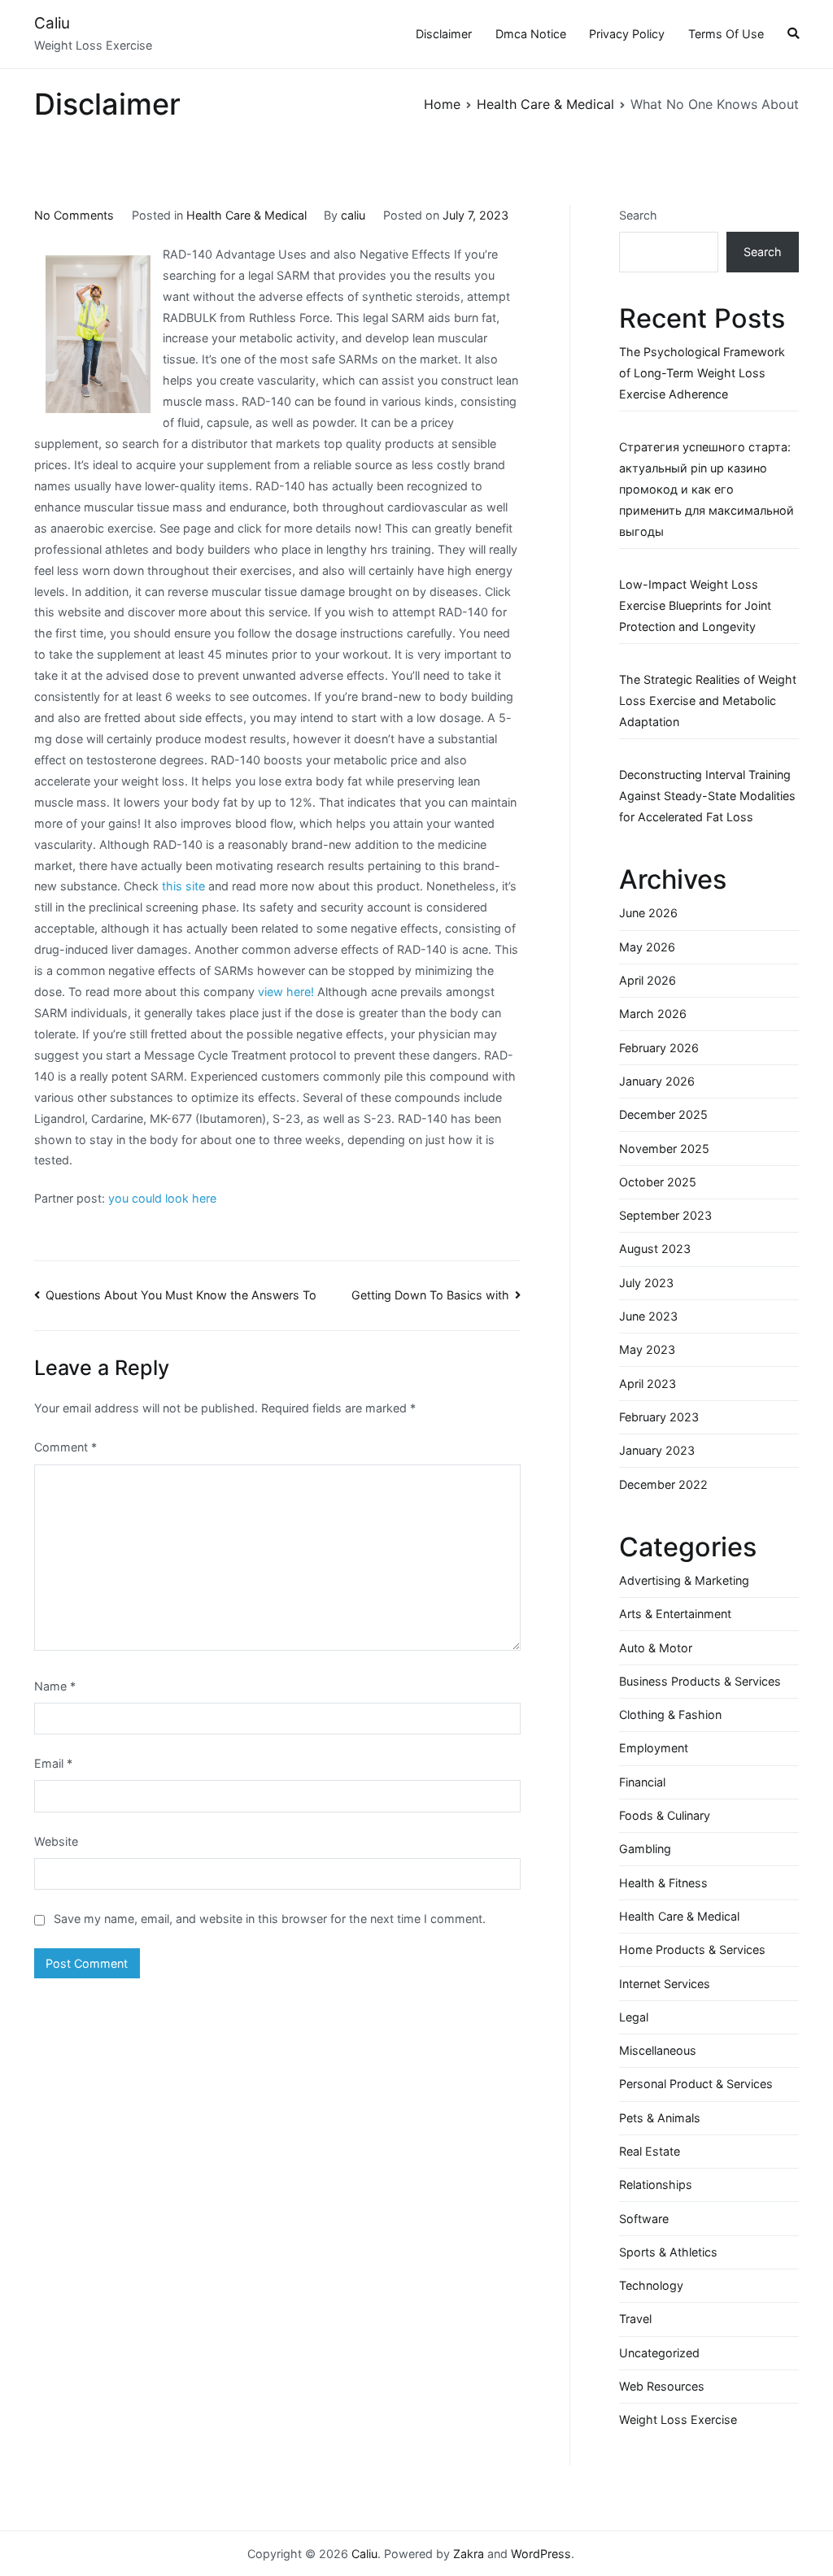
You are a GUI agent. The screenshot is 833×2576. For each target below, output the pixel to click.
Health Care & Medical (246, 215)
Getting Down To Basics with (430, 1295)
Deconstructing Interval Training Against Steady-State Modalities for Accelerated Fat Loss (707, 796)
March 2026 (653, 1014)
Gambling (645, 1849)
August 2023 (655, 1249)
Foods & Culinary (665, 1815)
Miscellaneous (658, 2050)
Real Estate (650, 2151)
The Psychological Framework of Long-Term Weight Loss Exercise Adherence (702, 373)
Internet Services (665, 1984)
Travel (635, 2319)
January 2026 (657, 1081)
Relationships (656, 2184)
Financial (642, 1782)
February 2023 (659, 1417)
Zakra (469, 2554)
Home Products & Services (692, 1949)
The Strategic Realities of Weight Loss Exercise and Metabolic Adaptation (708, 701)
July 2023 (646, 1283)
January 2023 (657, 1450)
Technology (651, 2285)
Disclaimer (444, 34)
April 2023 (648, 1384)
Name (55, 1686)
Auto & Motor (656, 1648)
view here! (286, 992)
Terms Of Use (726, 34)
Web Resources (662, 2386)
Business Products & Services (700, 1681)
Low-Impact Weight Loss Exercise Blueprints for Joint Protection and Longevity (695, 605)
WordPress (541, 2554)
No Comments (74, 215)
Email (53, 1763)
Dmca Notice (531, 34)
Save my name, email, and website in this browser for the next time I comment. (270, 1919)
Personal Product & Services (696, 2084)
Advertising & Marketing (684, 1580)
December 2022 (663, 1484)
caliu (353, 215)
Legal (634, 2017)
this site (183, 886)
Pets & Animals (660, 2118)
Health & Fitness (663, 1883)
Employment (654, 1748)
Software (644, 2219)
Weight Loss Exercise (678, 2419)
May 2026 (647, 947)
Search (638, 215)
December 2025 (663, 1114)
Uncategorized (659, 2353)
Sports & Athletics (668, 2252)
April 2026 (648, 980)
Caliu (52, 23)
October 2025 (658, 1182)
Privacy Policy (627, 34)
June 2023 (648, 1316)
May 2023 (647, 1349)
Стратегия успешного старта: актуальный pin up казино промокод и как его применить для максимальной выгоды (707, 489)
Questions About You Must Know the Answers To (181, 1295)
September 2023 (665, 1215)
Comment (65, 1447)
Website (56, 1841)
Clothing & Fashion (670, 1714)
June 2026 (648, 913)
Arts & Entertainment (675, 1614)
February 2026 (659, 1048)
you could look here (162, 1198)
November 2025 (664, 1149)
